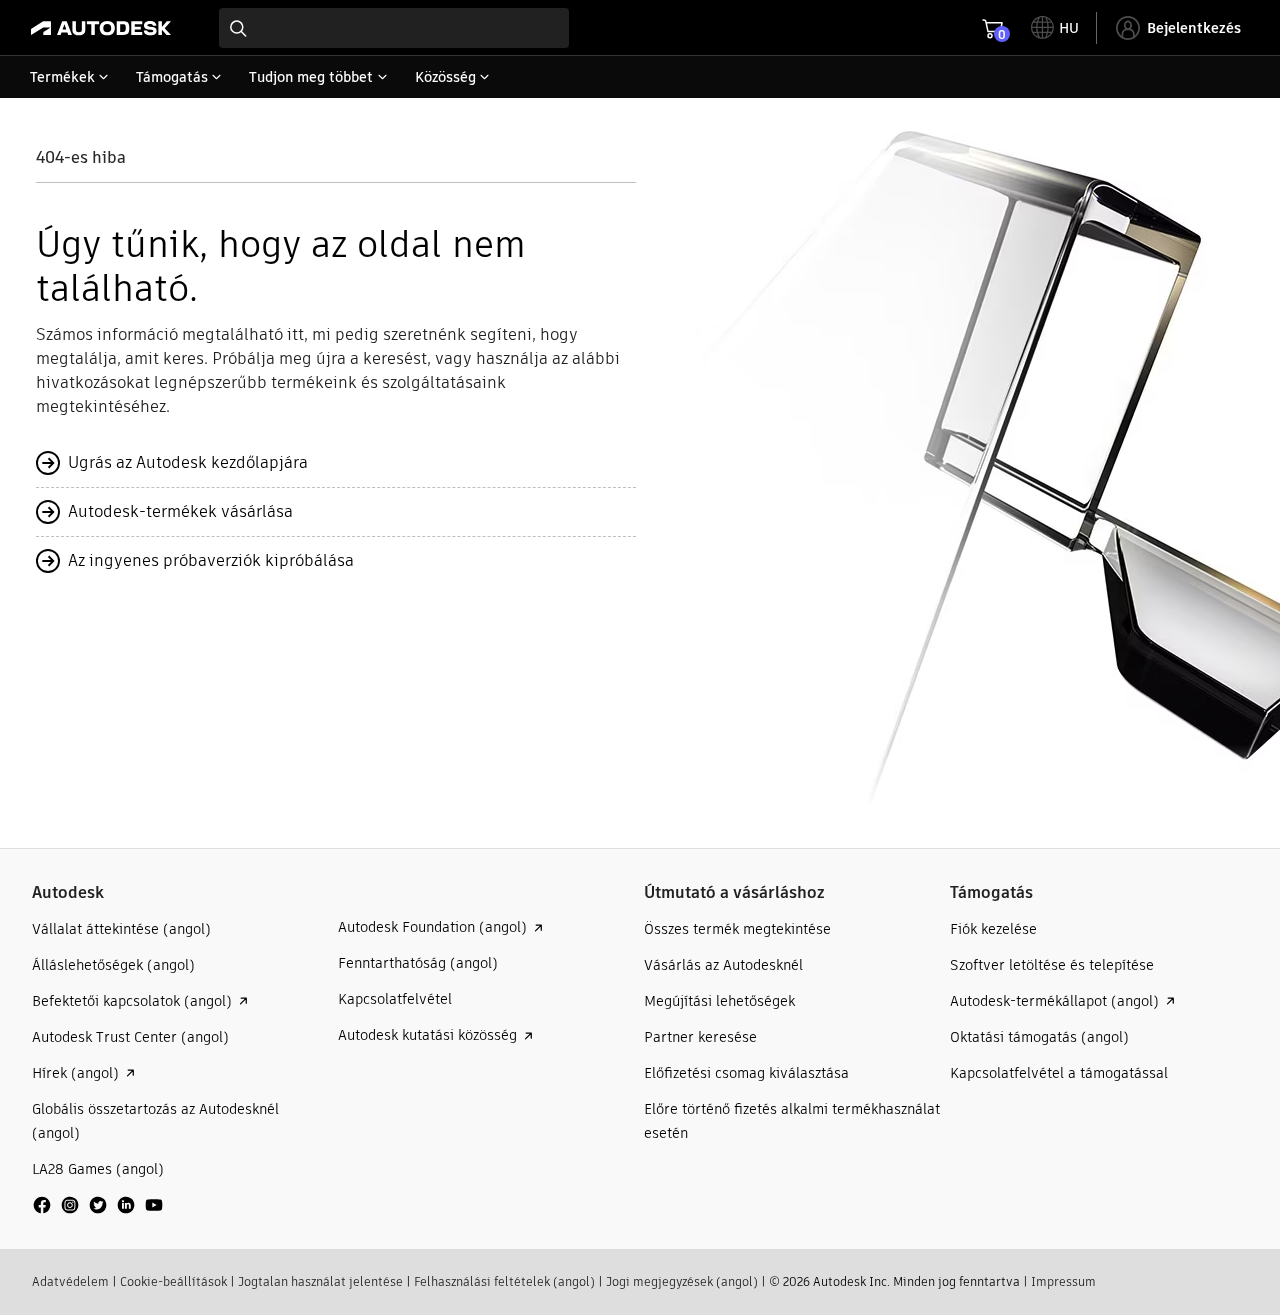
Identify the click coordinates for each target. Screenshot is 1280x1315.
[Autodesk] (101, 28)
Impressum (1063, 1281)
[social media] (98, 1205)
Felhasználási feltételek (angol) (504, 1281)
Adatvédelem (70, 1281)
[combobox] (394, 28)
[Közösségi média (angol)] (98, 1212)
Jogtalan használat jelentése (320, 1281)
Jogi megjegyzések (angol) (682, 1281)
